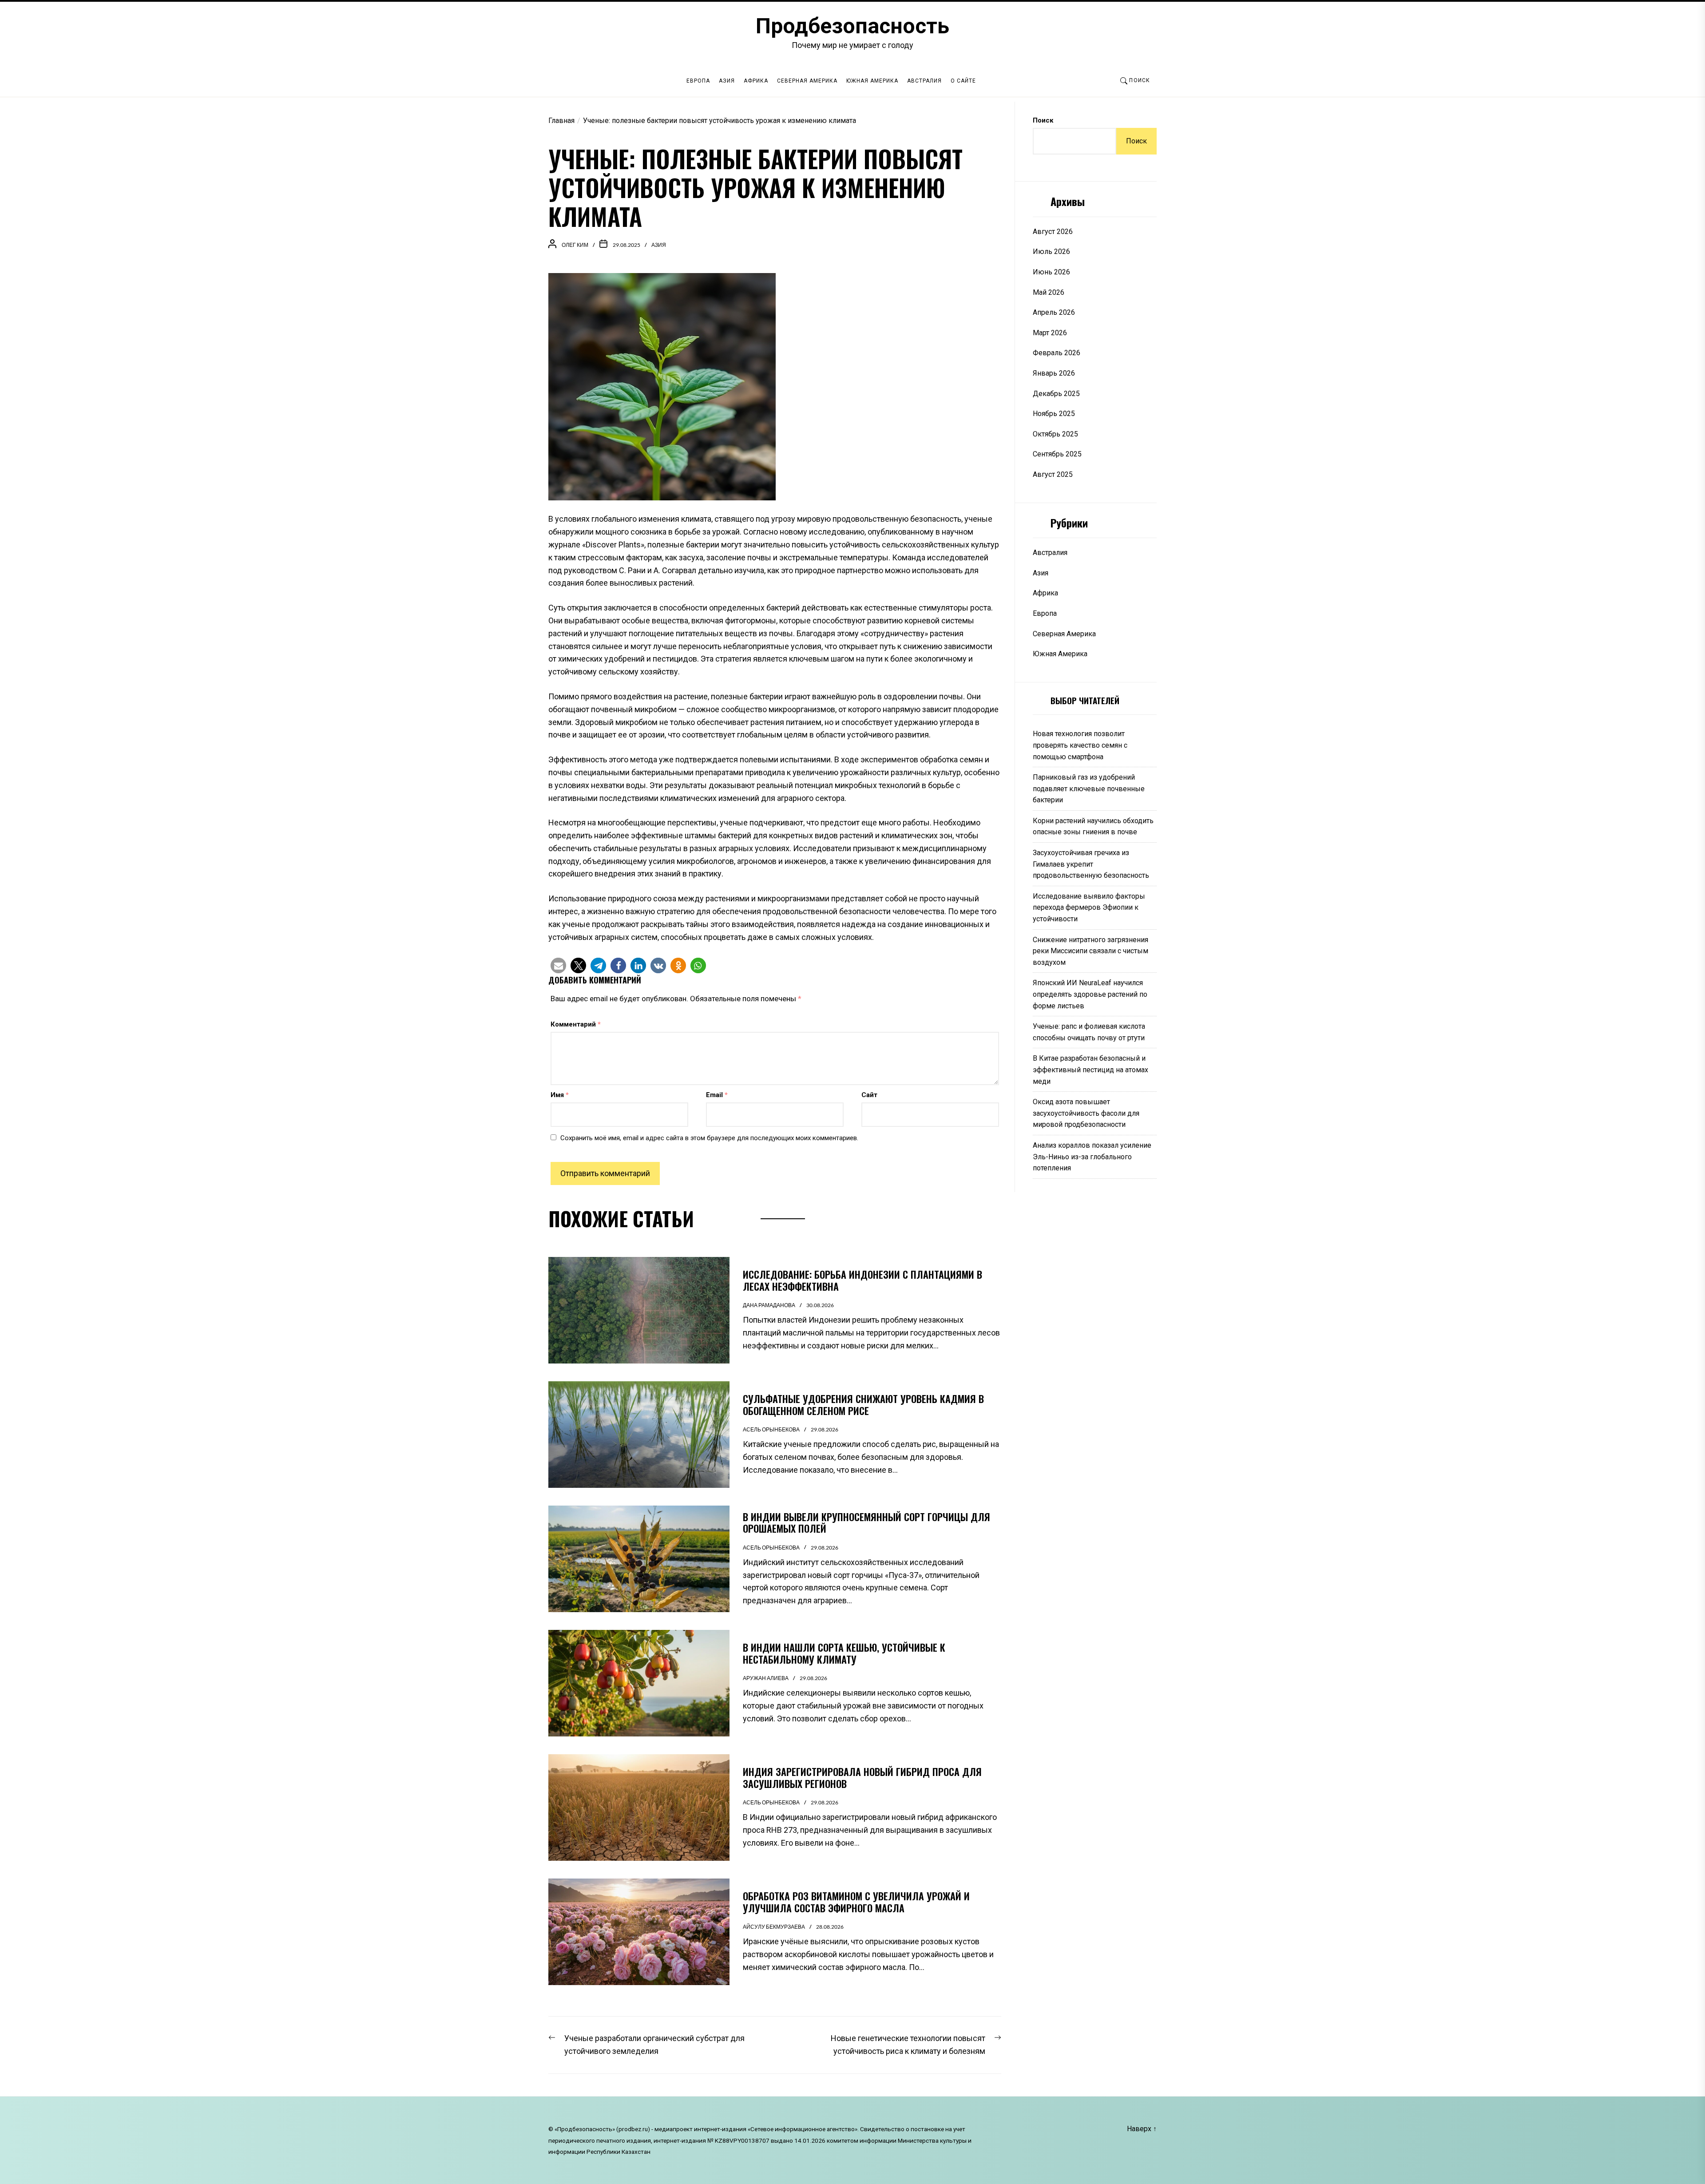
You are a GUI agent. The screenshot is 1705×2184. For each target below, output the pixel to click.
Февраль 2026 (1057, 353)
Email (717, 1095)
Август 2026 (1053, 232)
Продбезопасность (852, 26)
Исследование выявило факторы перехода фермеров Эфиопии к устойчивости (1089, 908)
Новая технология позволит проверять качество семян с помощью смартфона (1080, 745)
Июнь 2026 (1051, 272)
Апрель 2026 (1054, 312)
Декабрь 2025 (1056, 394)
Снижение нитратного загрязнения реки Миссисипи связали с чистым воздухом (1090, 951)
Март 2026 (1050, 333)
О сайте (963, 81)
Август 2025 (1053, 474)
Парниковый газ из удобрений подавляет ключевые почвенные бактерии (1089, 789)
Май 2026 (1049, 292)
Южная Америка (872, 81)
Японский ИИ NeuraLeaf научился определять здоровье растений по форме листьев (1090, 994)
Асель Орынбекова (771, 1429)
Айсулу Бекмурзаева (774, 1927)
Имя (560, 1095)
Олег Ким (575, 245)
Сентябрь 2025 (1057, 454)
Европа (698, 81)
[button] (558, 965)
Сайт (869, 1095)
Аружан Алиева (766, 1678)
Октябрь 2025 (1055, 434)
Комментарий (576, 1024)
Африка (756, 81)
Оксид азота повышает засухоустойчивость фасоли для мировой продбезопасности (1086, 1113)
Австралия (924, 81)
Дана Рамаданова (769, 1305)
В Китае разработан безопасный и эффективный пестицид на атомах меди (1090, 1070)
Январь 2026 (1054, 373)
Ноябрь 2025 (1054, 414)
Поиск (1043, 120)
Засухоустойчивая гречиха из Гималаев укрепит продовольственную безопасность (1091, 864)
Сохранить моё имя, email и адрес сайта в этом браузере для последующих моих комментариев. (709, 1138)
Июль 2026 (1051, 252)
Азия (727, 81)
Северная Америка (807, 81)
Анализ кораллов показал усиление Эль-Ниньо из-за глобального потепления (1092, 1157)
